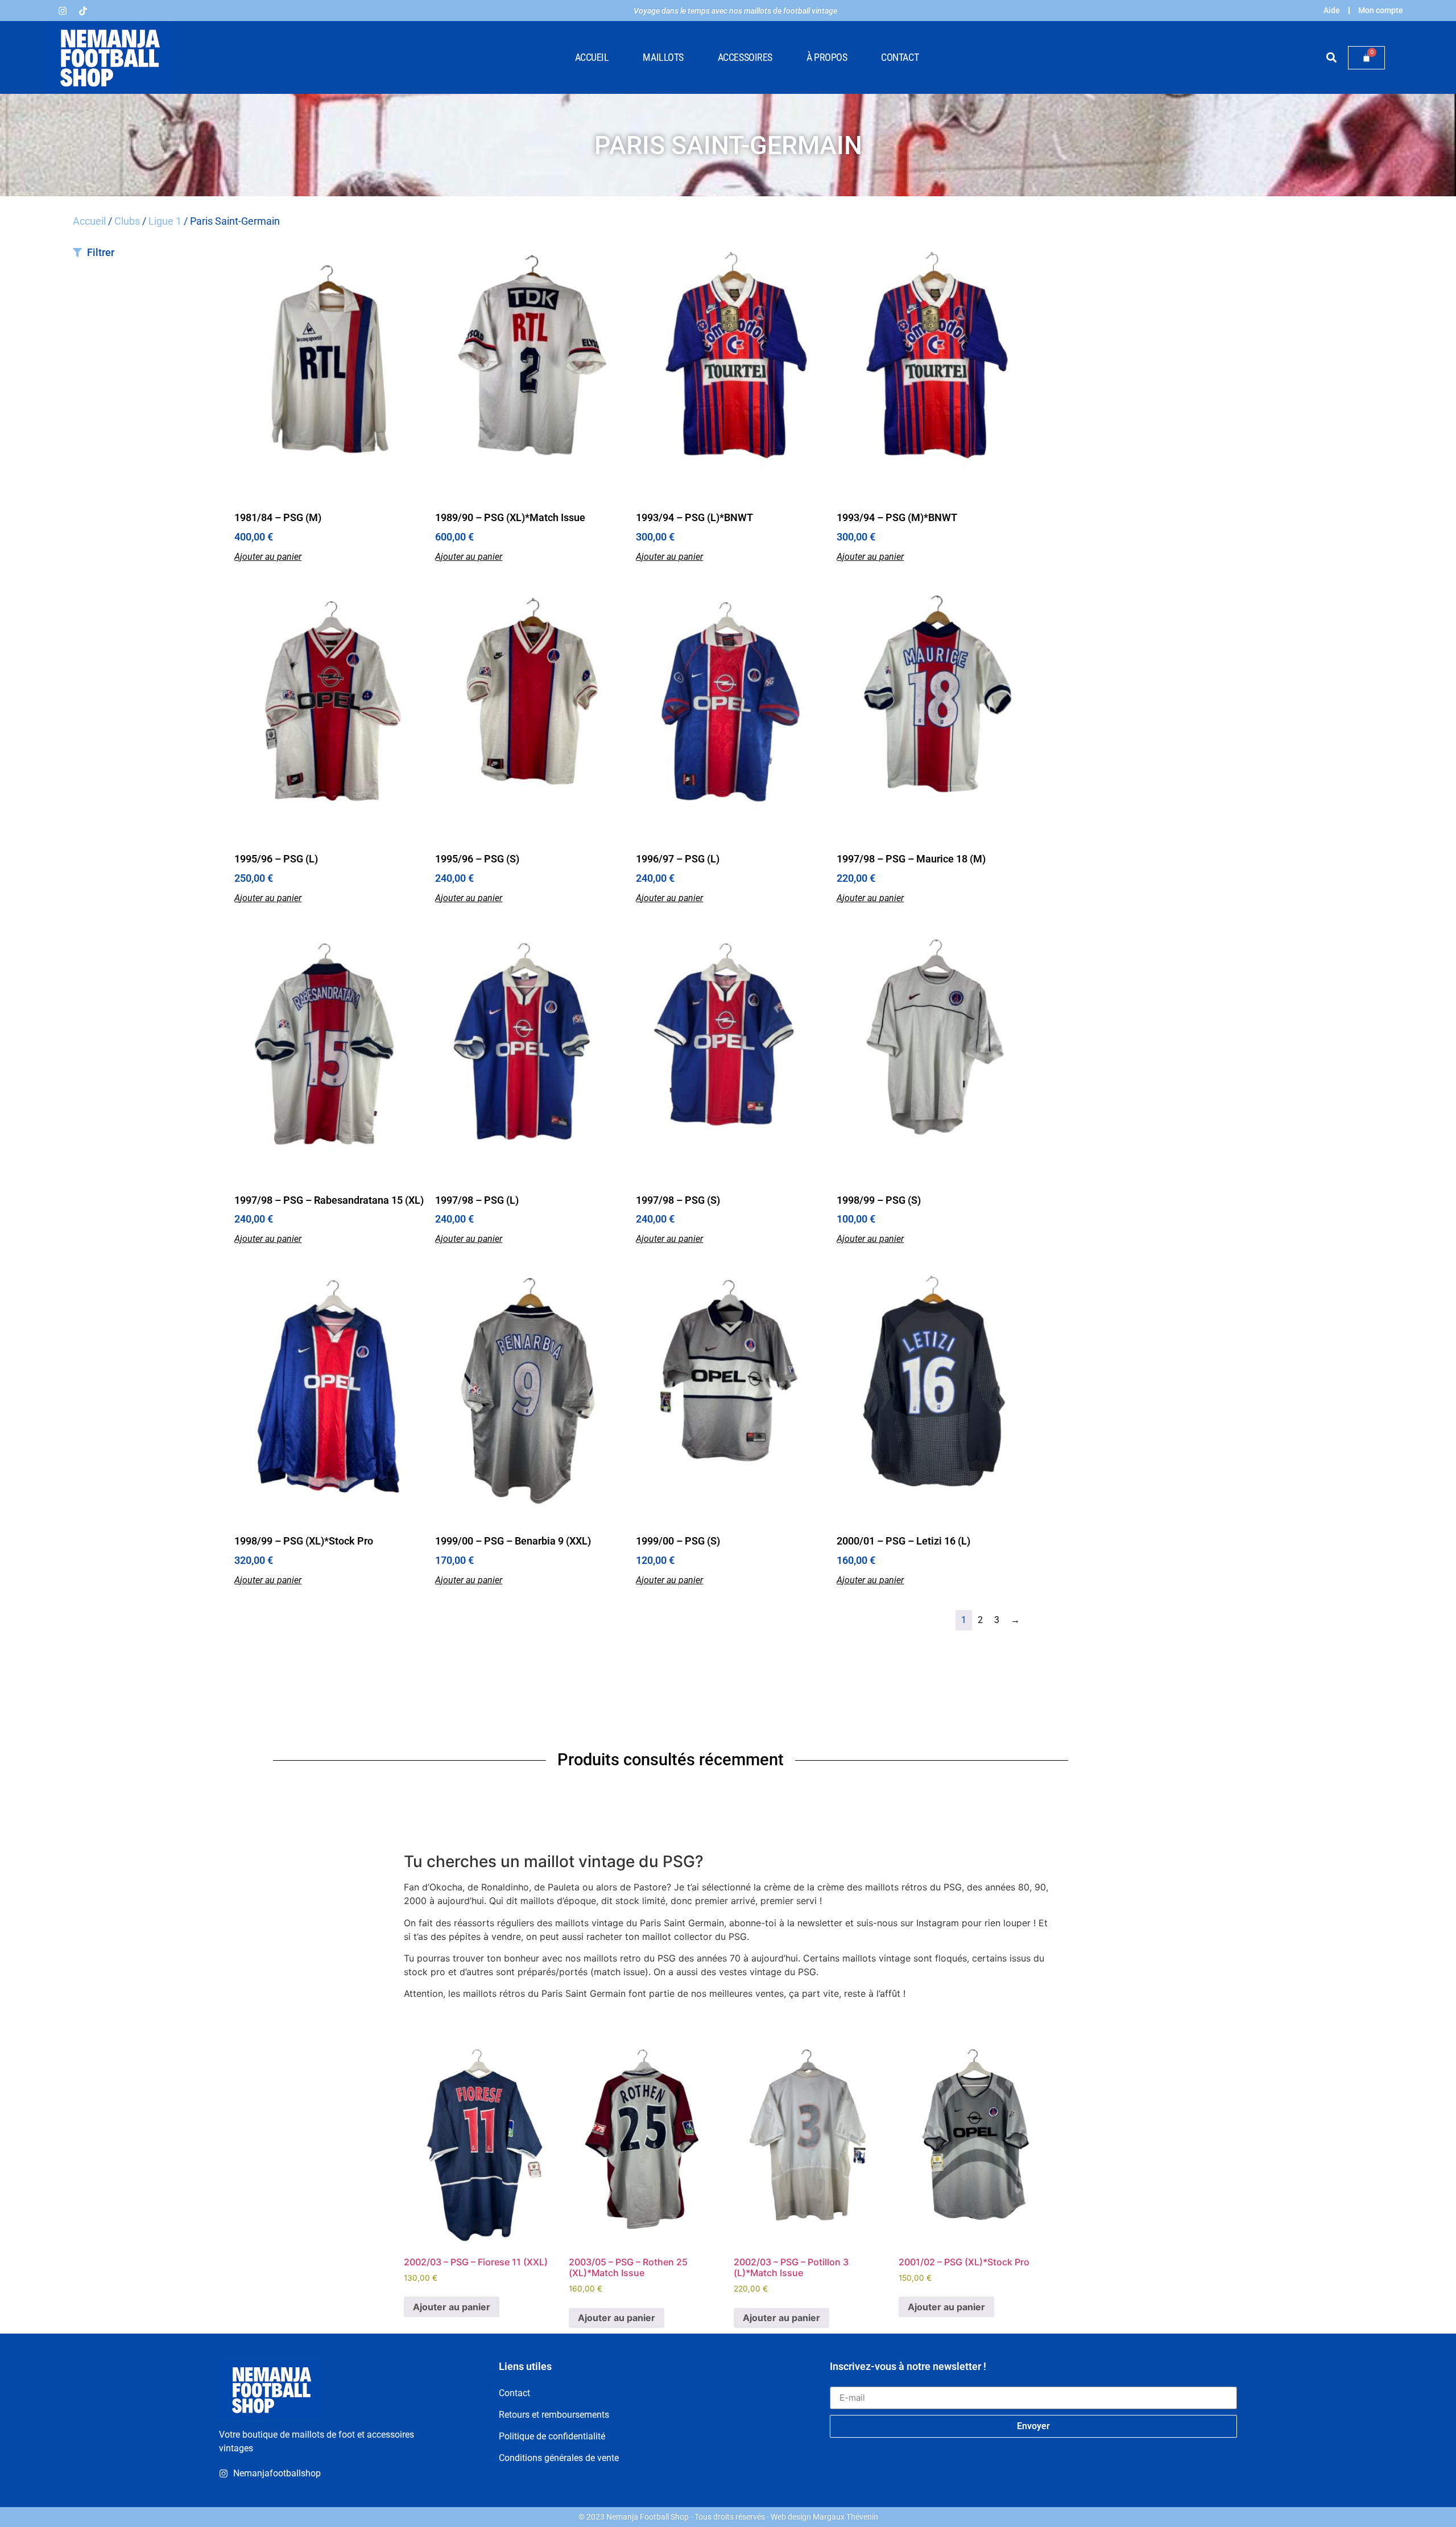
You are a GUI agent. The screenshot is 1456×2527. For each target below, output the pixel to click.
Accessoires (745, 57)
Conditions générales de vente (559, 2458)
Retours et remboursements (554, 2415)
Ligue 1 (165, 221)
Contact (900, 57)
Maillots (663, 57)
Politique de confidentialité (552, 2436)
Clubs (127, 221)
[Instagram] (63, 11)
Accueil (592, 57)
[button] (1331, 58)
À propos (827, 57)
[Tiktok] (83, 11)
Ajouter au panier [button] (268, 557)
